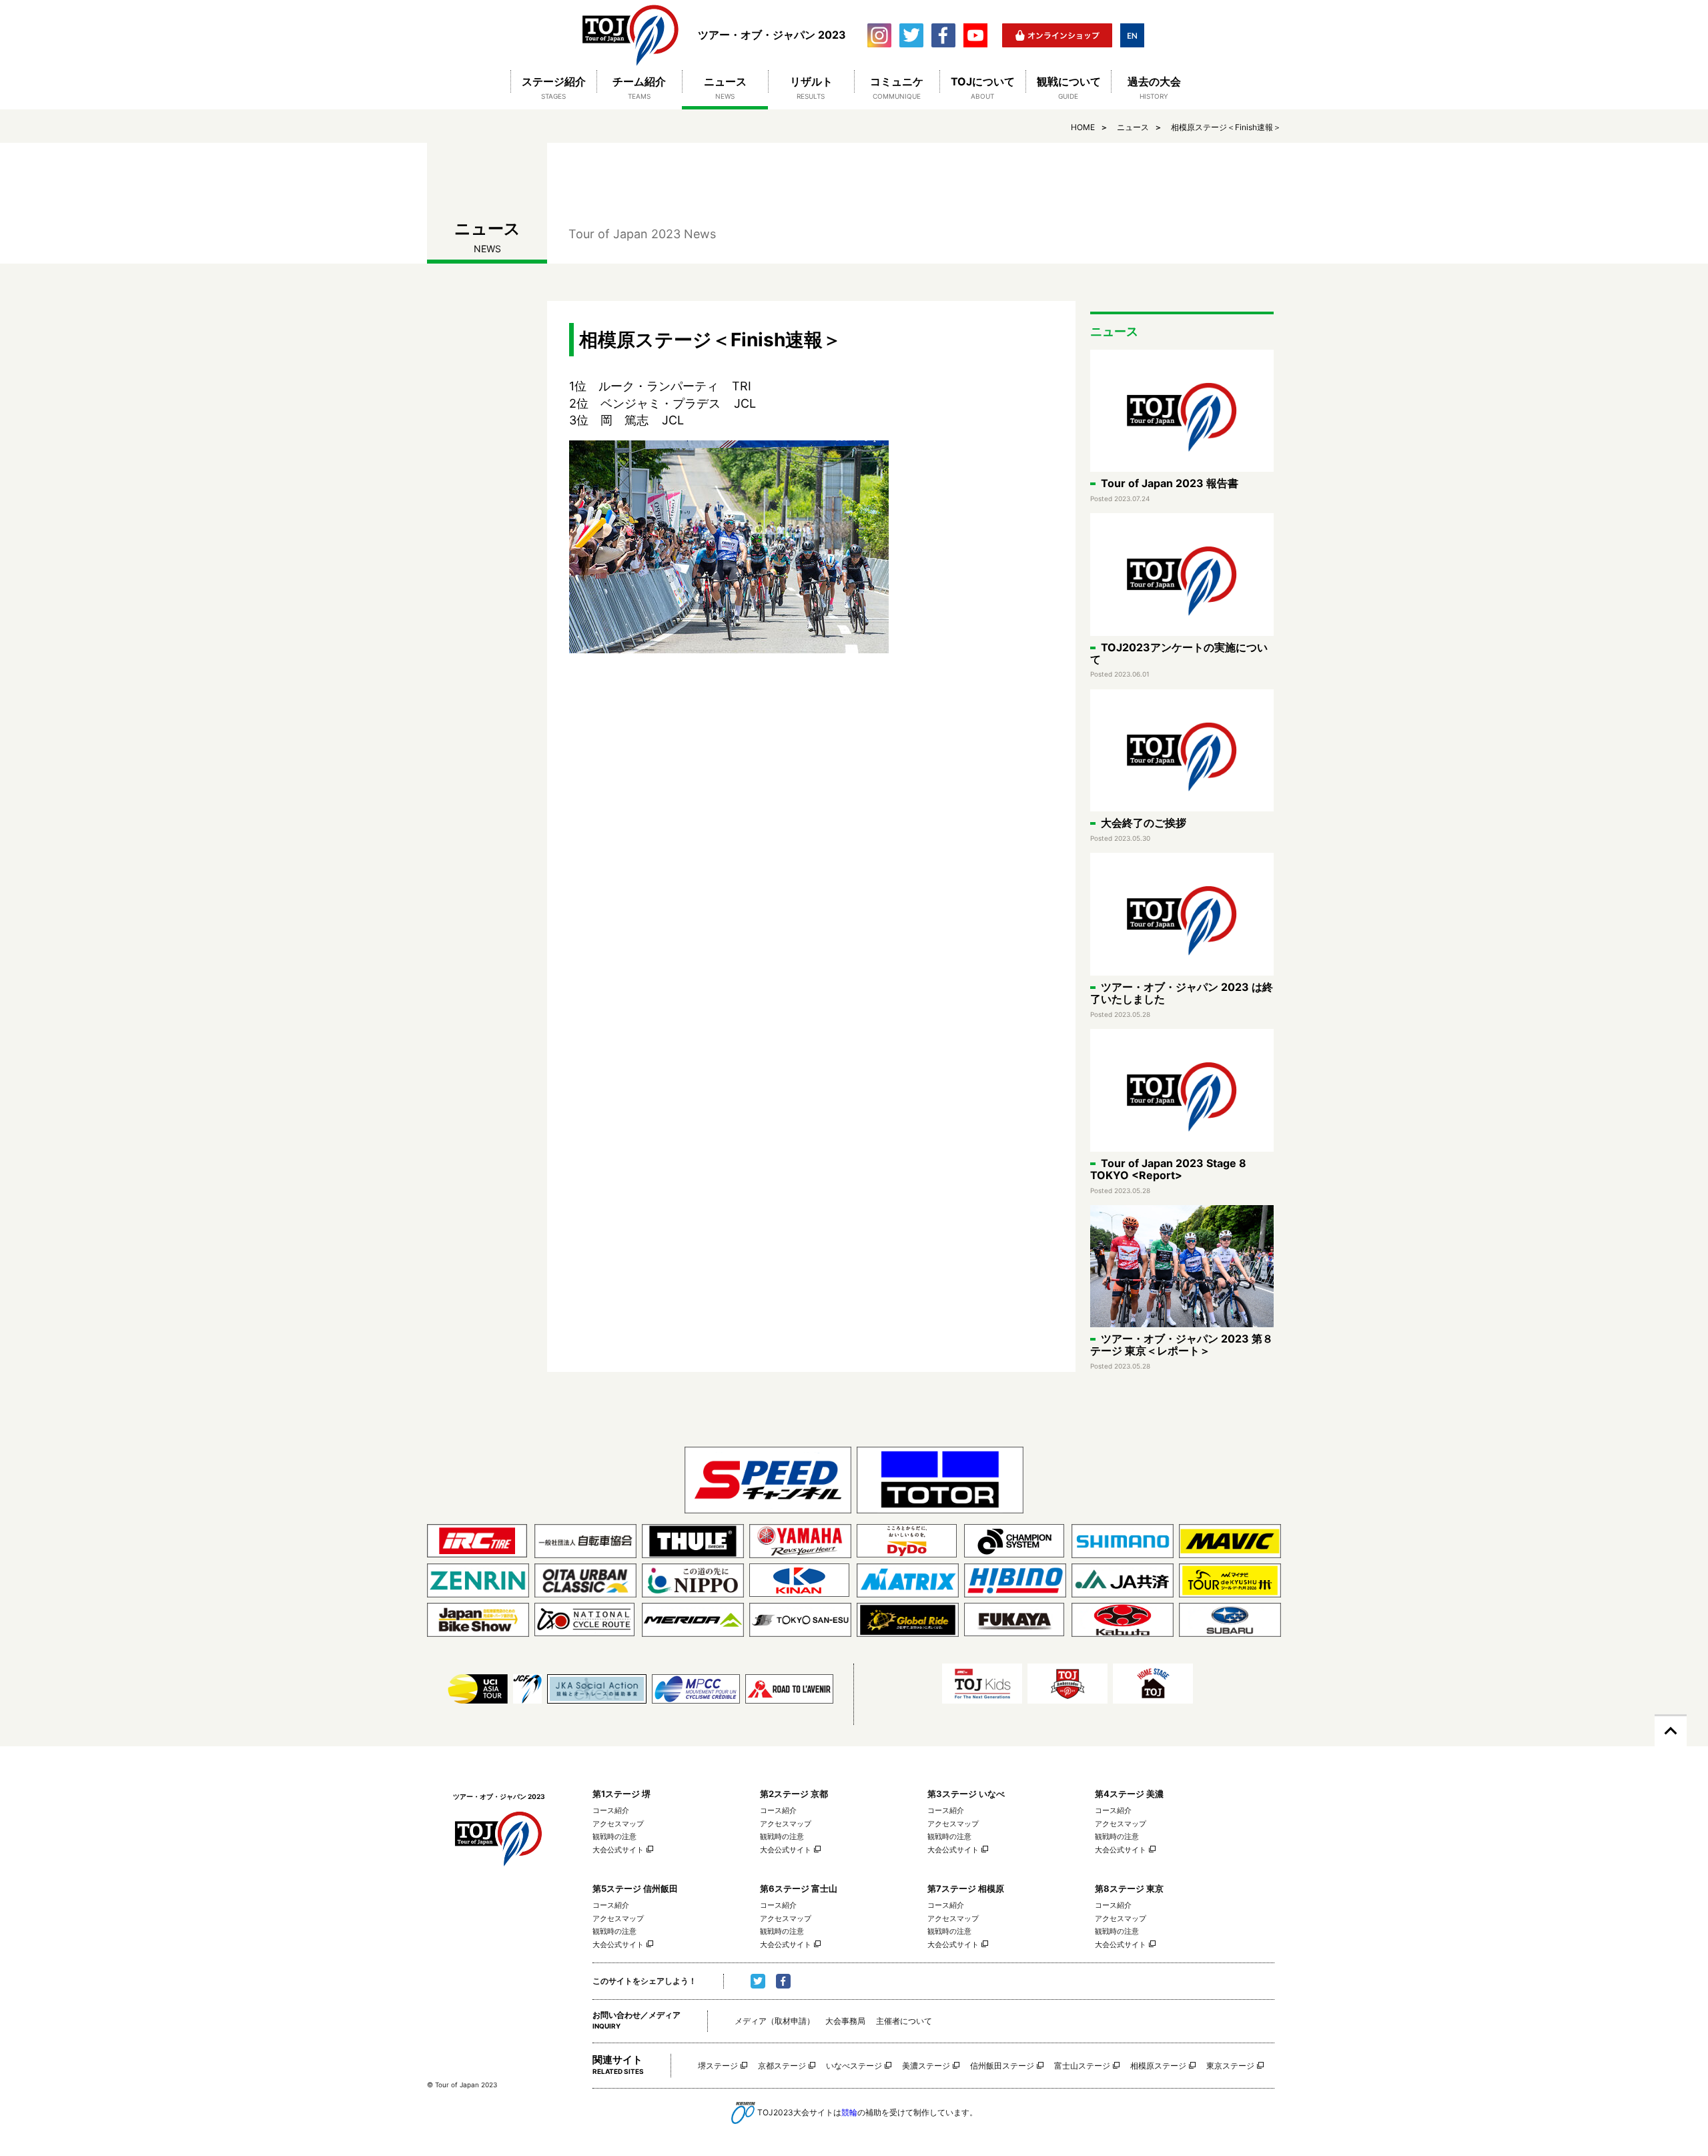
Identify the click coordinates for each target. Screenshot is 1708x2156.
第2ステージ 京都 (794, 1794)
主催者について (904, 2021)
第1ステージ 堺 (621, 1794)
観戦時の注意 (614, 1836)
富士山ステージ (1082, 2066)
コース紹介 (611, 1810)
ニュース (1133, 127)
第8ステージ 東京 (1129, 1888)
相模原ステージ (1158, 2066)
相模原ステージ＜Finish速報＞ (1226, 127)
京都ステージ (782, 2066)
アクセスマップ (618, 1824)
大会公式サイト (618, 1850)
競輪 (849, 2112)
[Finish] (811, 547)
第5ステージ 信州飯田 (635, 1888)
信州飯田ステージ (1002, 2066)
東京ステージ (1230, 2066)
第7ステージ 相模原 (966, 1888)
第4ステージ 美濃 (1129, 1794)
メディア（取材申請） (775, 2021)
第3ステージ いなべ (966, 1794)
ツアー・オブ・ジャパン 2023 (631, 35)
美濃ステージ (926, 2066)
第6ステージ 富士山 (799, 1888)
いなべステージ (854, 2066)
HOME (1083, 127)
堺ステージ (718, 2066)
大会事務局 (845, 2021)
